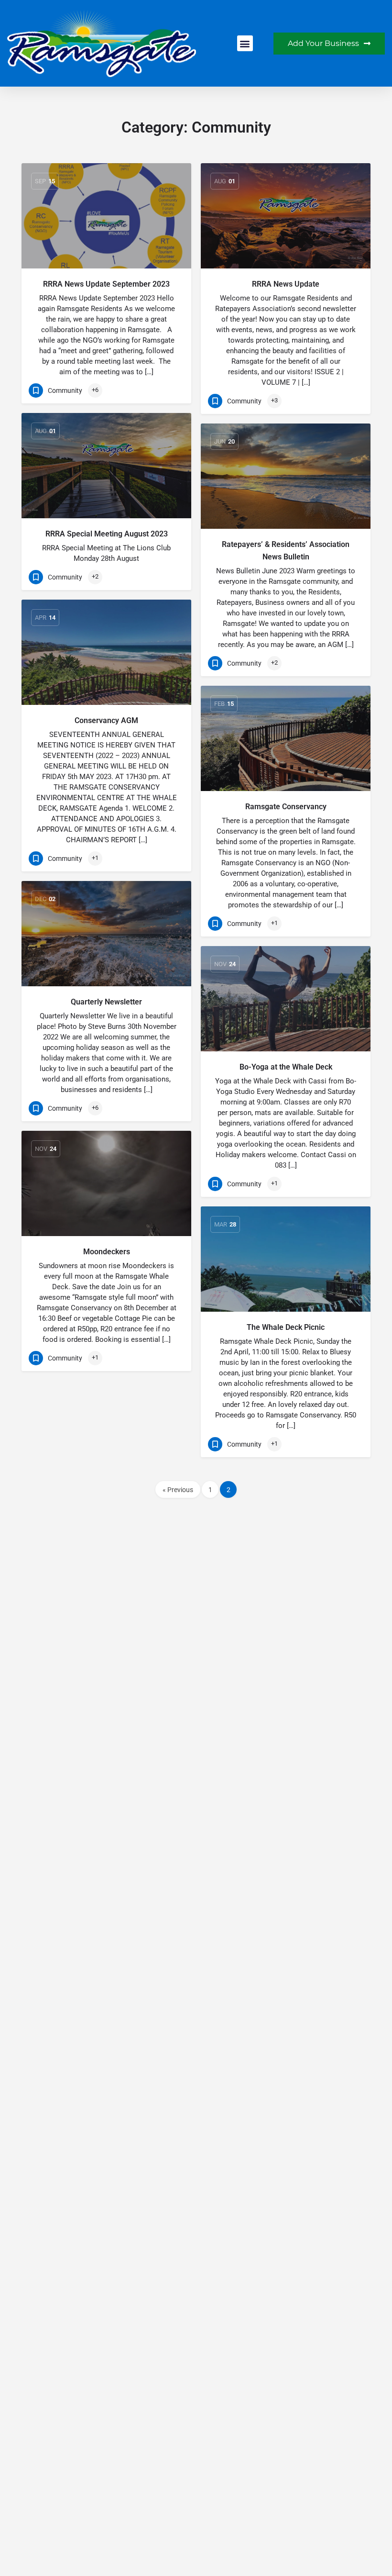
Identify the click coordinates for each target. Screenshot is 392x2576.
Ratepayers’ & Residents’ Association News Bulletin (286, 551)
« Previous (178, 1490)
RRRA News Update (286, 284)
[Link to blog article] (106, 216)
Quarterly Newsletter (106, 1002)
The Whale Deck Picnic (286, 1327)
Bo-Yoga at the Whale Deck (286, 1067)
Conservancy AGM (106, 720)
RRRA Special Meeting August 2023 (107, 534)
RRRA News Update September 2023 (106, 284)
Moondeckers (107, 1252)
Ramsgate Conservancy (286, 807)
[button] (245, 43)
